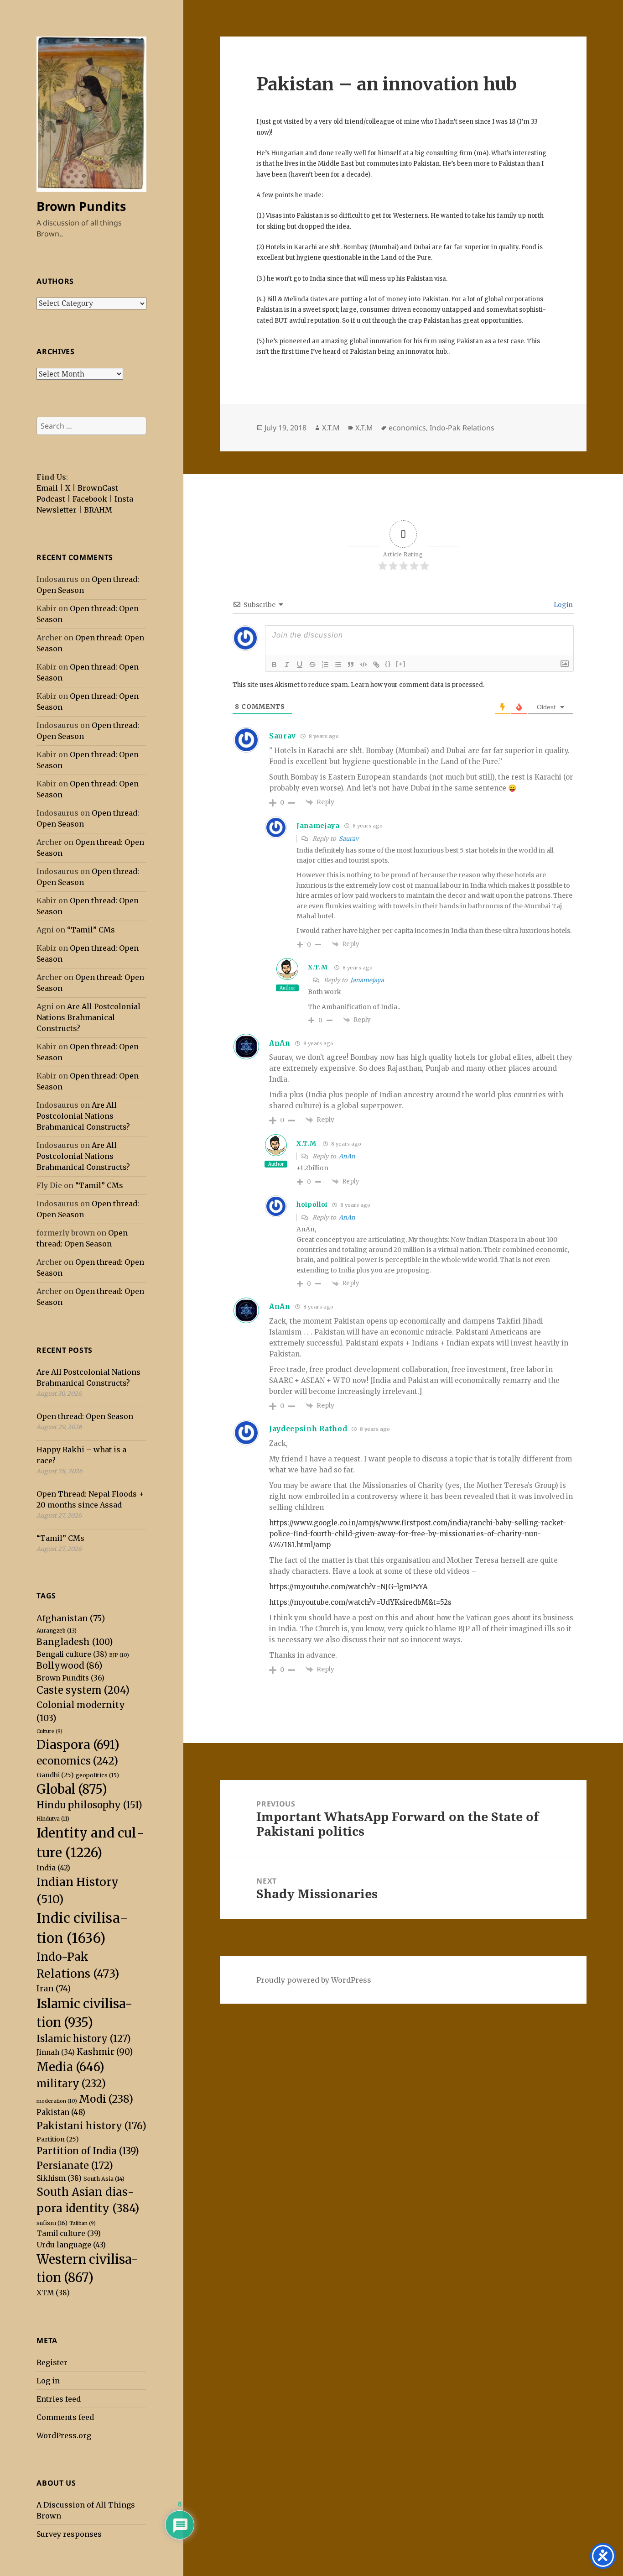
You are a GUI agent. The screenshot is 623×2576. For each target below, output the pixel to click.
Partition (58, 2139)
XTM (53, 2293)
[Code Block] (363, 665)
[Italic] (287, 665)
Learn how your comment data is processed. (418, 685)
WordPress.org (64, 2435)
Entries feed (59, 2399)
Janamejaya (367, 980)
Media (70, 2067)
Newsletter (57, 510)
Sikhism (59, 2178)
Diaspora (78, 1745)
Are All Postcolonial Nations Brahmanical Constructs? (88, 1017)
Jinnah (56, 2052)
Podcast (51, 499)
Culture (49, 1731)
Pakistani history (91, 2126)
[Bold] (274, 665)
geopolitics (97, 1775)
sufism (52, 2223)
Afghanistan (71, 1618)
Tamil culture (69, 2233)
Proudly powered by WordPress (314, 1980)
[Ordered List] (325, 665)
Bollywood (69, 1666)
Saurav (349, 839)
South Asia (104, 2179)
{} (388, 664)
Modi (106, 2099)
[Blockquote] (351, 665)
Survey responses (69, 2534)
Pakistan (61, 2113)
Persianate (75, 2165)
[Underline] (300, 665)
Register (52, 2362)
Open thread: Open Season (85, 1416)
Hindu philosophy (89, 1805)
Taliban (83, 2223)
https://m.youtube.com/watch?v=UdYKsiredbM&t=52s (360, 1602)
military (71, 2084)
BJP (119, 1655)
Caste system (83, 1690)
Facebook (90, 499)
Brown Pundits (81, 206)
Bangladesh (75, 1642)
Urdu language (71, 2245)
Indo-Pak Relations (462, 428)
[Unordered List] (338, 665)
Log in (48, 2381)
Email (47, 488)
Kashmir (105, 2052)
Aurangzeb (57, 1631)
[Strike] (312, 665)
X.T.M (331, 428)
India (53, 1868)
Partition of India (88, 2151)
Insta (124, 499)
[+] (401, 664)
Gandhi (55, 1775)
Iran (54, 1988)
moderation (57, 2101)
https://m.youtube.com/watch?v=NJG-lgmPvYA (348, 1587)
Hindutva (53, 1819)
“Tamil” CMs (91, 930)
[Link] (376, 665)
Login (563, 605)
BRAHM (98, 510)
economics (77, 1761)
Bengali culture (72, 1654)
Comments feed (65, 2417)
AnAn (280, 1043)
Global (72, 1789)
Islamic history (84, 2039)
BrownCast (98, 488)
